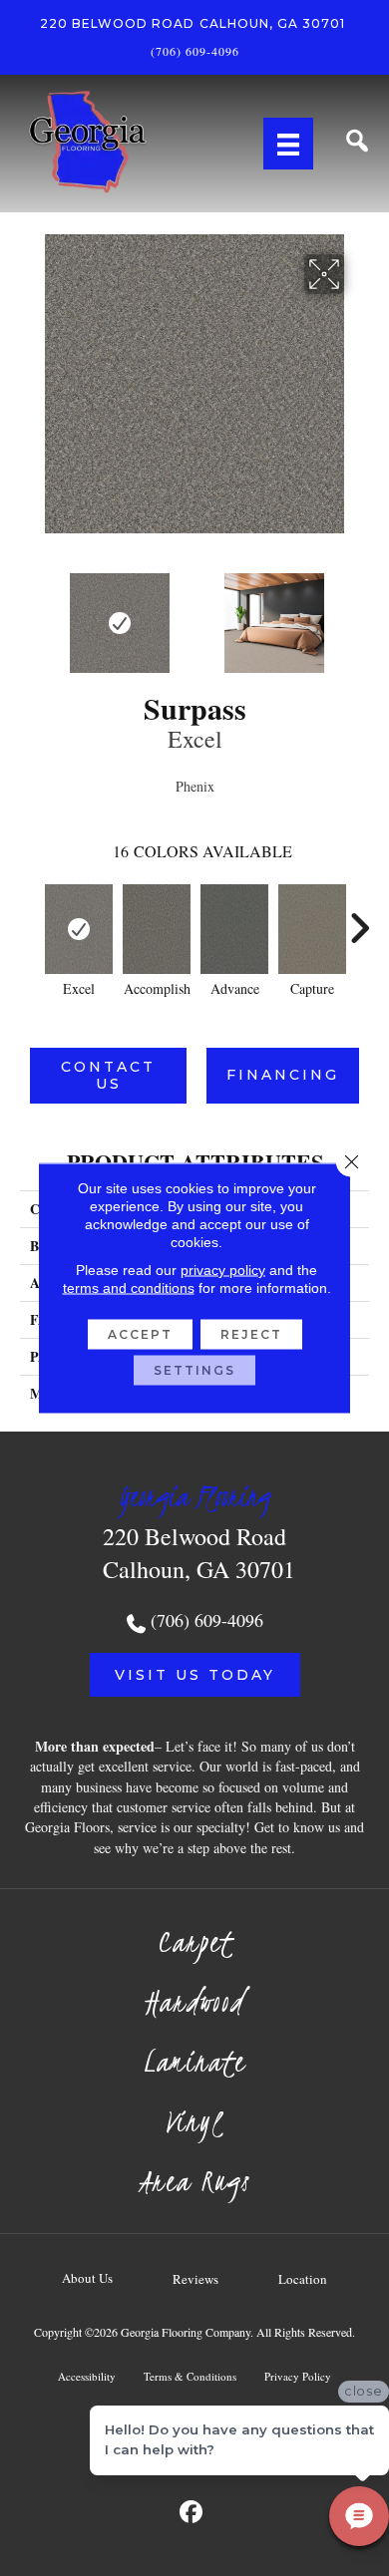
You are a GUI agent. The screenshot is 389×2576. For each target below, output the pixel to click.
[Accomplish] (157, 929)
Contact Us (108, 1075)
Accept (140, 1334)
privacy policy (223, 1270)
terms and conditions (129, 1288)
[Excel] (79, 929)
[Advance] (234, 929)
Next (359, 613)
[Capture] (312, 929)
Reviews (195, 2279)
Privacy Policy (298, 2376)
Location (303, 2279)
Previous (30, 613)
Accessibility (87, 2376)
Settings (194, 1370)
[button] (195, 1675)
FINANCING (283, 1075)
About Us (87, 2278)
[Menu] (288, 144)
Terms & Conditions (190, 2376)
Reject (251, 1334)
